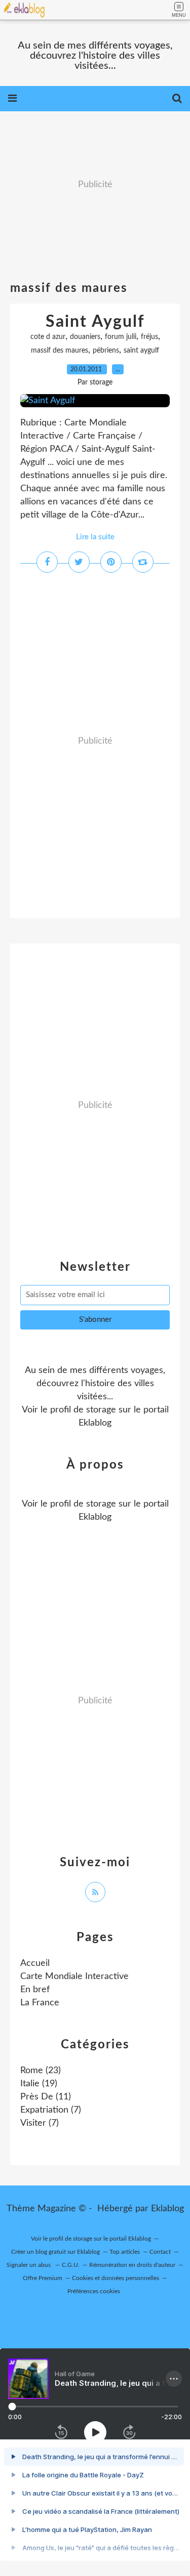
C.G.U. (71, 2265)
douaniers (85, 337)
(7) (51, 2110)
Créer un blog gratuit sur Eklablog (55, 2252)
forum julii (121, 337)
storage (101, 1410)
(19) (39, 2084)
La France (40, 2003)
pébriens (106, 351)
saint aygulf (141, 351)
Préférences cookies (94, 2291)
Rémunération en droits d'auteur (132, 2265)
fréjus (149, 337)
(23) (41, 2071)
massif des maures (60, 351)
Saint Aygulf (95, 322)
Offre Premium (43, 2278)
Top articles (125, 2252)
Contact (160, 2252)
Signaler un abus (29, 2265)
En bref (35, 1990)
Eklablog (167, 2209)
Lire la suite (95, 537)
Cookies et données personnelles (116, 2278)
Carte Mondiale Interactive (74, 1977)
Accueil (35, 1963)
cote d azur (48, 337)
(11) (46, 2097)
